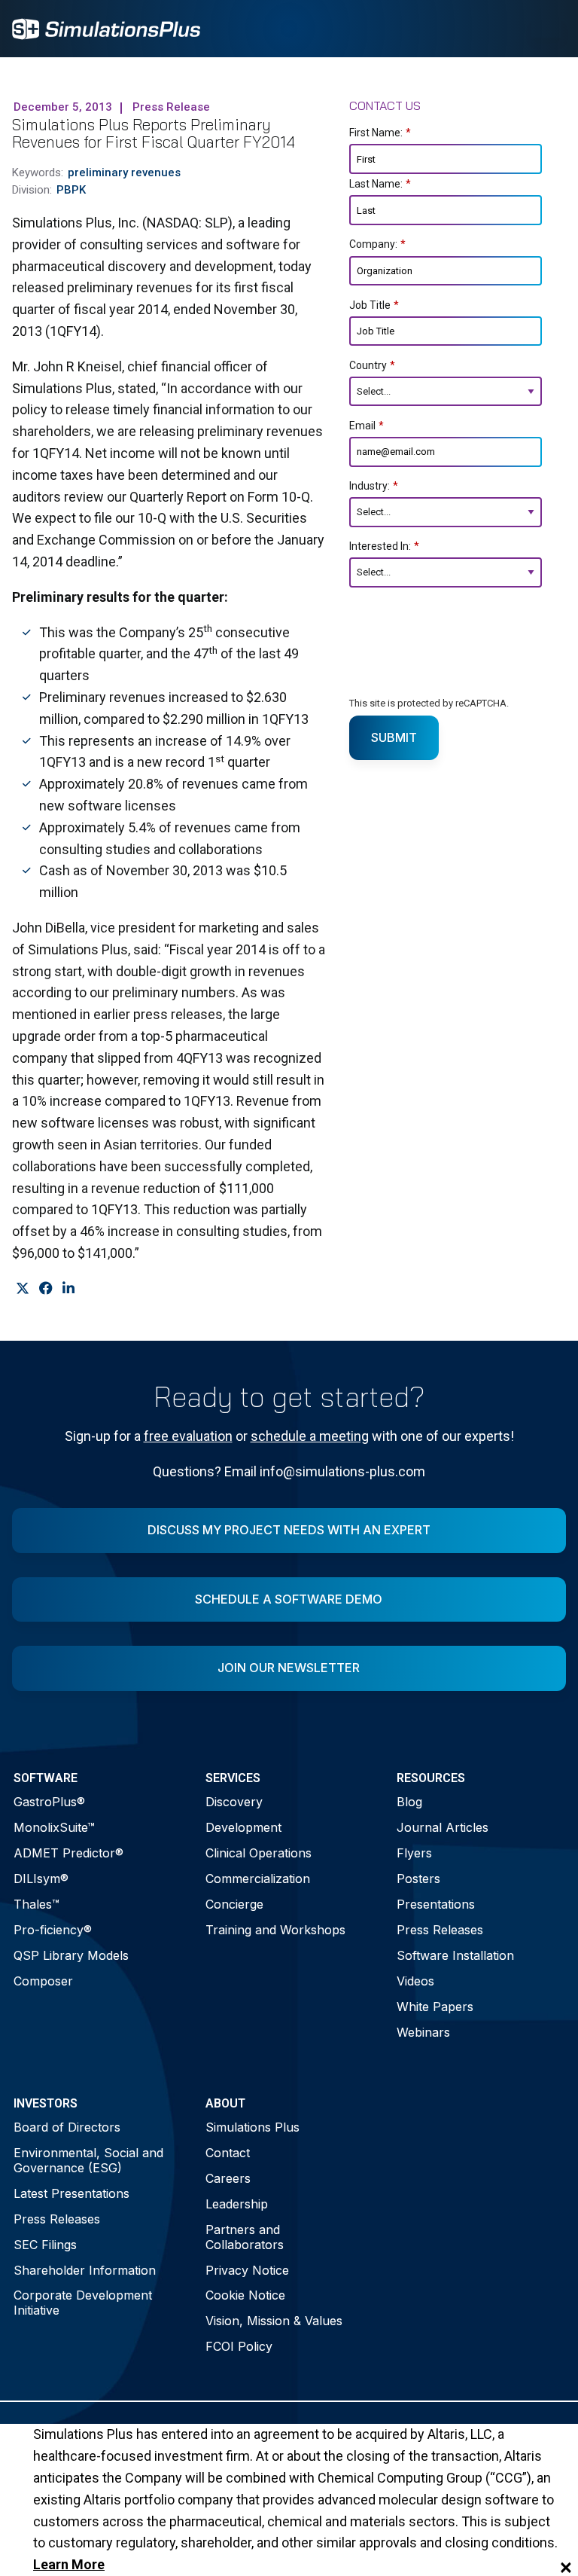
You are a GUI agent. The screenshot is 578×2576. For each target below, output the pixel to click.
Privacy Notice (247, 2270)
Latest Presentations (71, 2193)
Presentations (436, 1904)
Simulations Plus (252, 2127)
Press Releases (440, 1930)
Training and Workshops (275, 1930)
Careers (228, 2178)
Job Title (374, 305)
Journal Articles (443, 1827)
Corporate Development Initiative (83, 2302)
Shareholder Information (85, 2270)
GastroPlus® (49, 1802)
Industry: (374, 486)
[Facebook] (46, 1289)
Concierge (234, 1904)
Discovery (234, 1802)
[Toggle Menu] (546, 29)
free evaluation (188, 1436)
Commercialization (258, 1879)
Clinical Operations (259, 1853)
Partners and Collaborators (245, 2237)
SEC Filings (45, 2245)
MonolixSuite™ (54, 1827)
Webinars (423, 2032)
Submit (394, 737)
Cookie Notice (245, 2295)
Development (243, 1827)
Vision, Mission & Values (274, 2321)
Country (372, 365)
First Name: (380, 133)
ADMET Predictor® (68, 1853)
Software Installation (455, 1955)
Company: (377, 244)
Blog (409, 1802)
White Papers (435, 2007)
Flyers (414, 1853)
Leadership (237, 2204)
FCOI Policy (239, 2346)
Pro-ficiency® (53, 1930)
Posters (418, 1879)
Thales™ (37, 1904)
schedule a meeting (310, 1436)
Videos (415, 1981)
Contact (228, 2153)
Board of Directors (67, 2127)
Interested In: (384, 546)
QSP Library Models (71, 1955)
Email (367, 426)
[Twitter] (22, 1289)
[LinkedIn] (68, 1289)
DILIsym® (41, 1879)
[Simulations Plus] (106, 27)
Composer (43, 1981)
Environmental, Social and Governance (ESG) (88, 2160)
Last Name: (380, 184)
